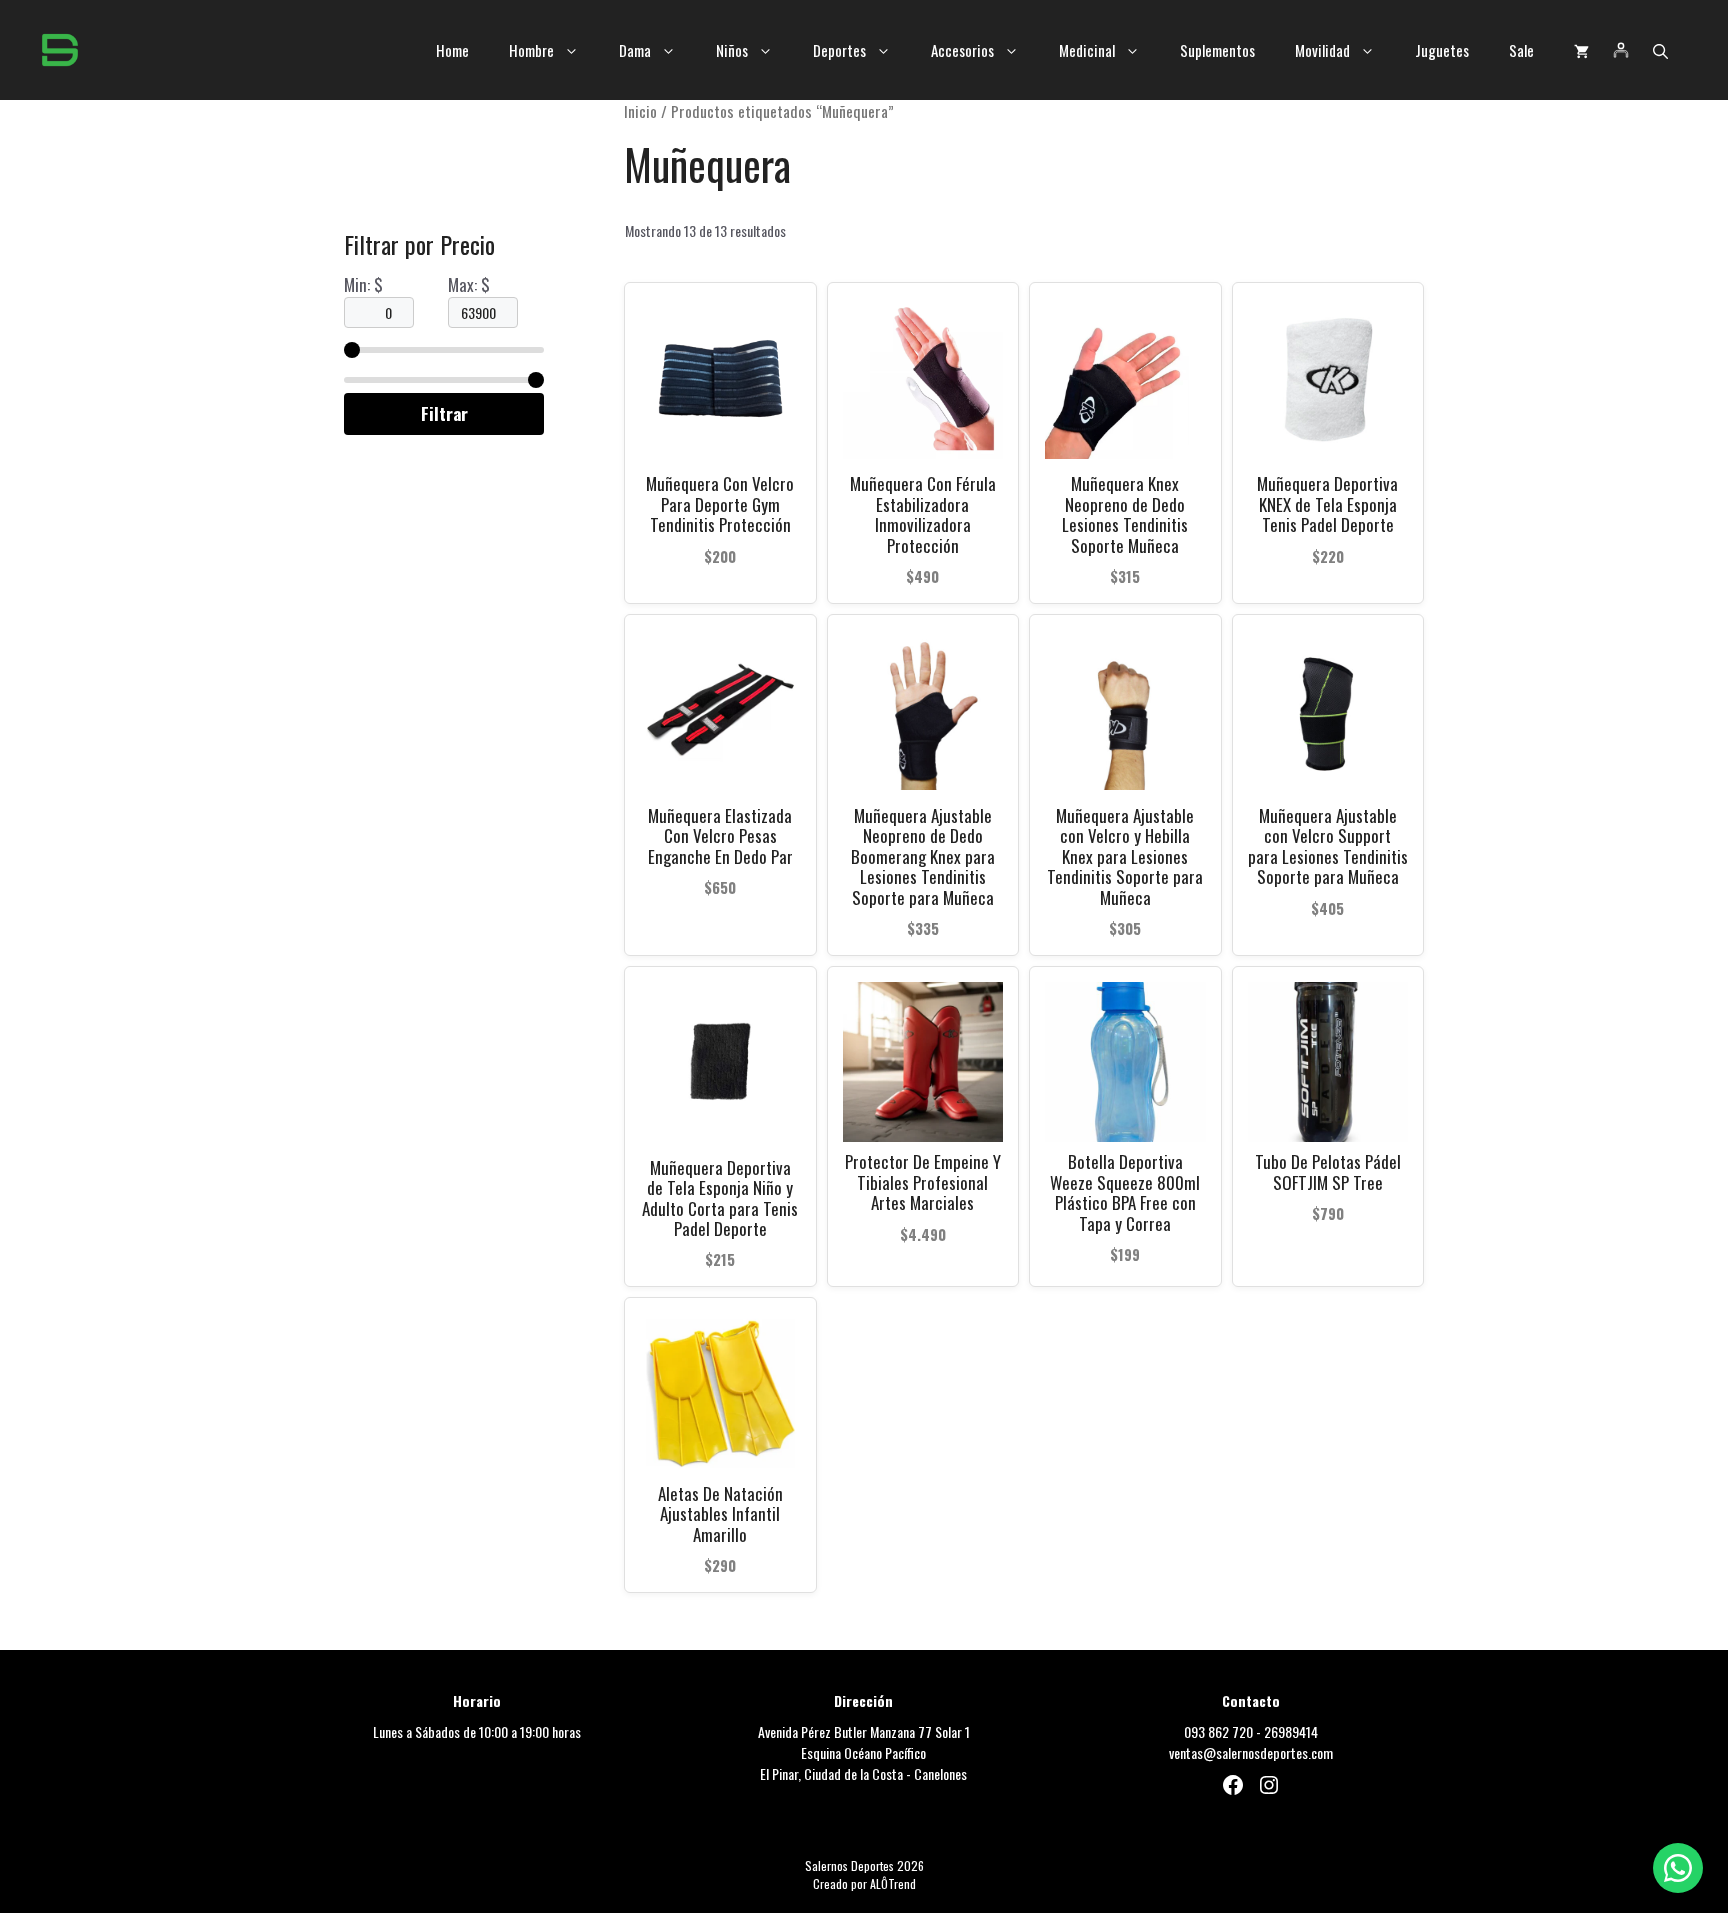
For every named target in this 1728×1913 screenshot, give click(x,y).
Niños (732, 50)
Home (452, 50)
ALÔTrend (893, 1883)
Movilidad (1322, 50)
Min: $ (363, 284)
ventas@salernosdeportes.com (1251, 1752)
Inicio (640, 111)
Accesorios (962, 50)
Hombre (531, 50)
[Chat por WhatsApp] (1678, 1868)
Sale (1521, 50)
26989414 (1291, 1731)
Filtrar (444, 413)
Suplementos (1217, 50)
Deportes (839, 50)
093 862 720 (1218, 1731)
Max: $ (469, 284)
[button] (1660, 50)
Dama (635, 50)
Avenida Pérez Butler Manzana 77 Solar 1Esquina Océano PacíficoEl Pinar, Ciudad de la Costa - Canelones (864, 1752)
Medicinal (1087, 50)
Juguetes (1442, 50)
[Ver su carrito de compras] (1581, 50)
